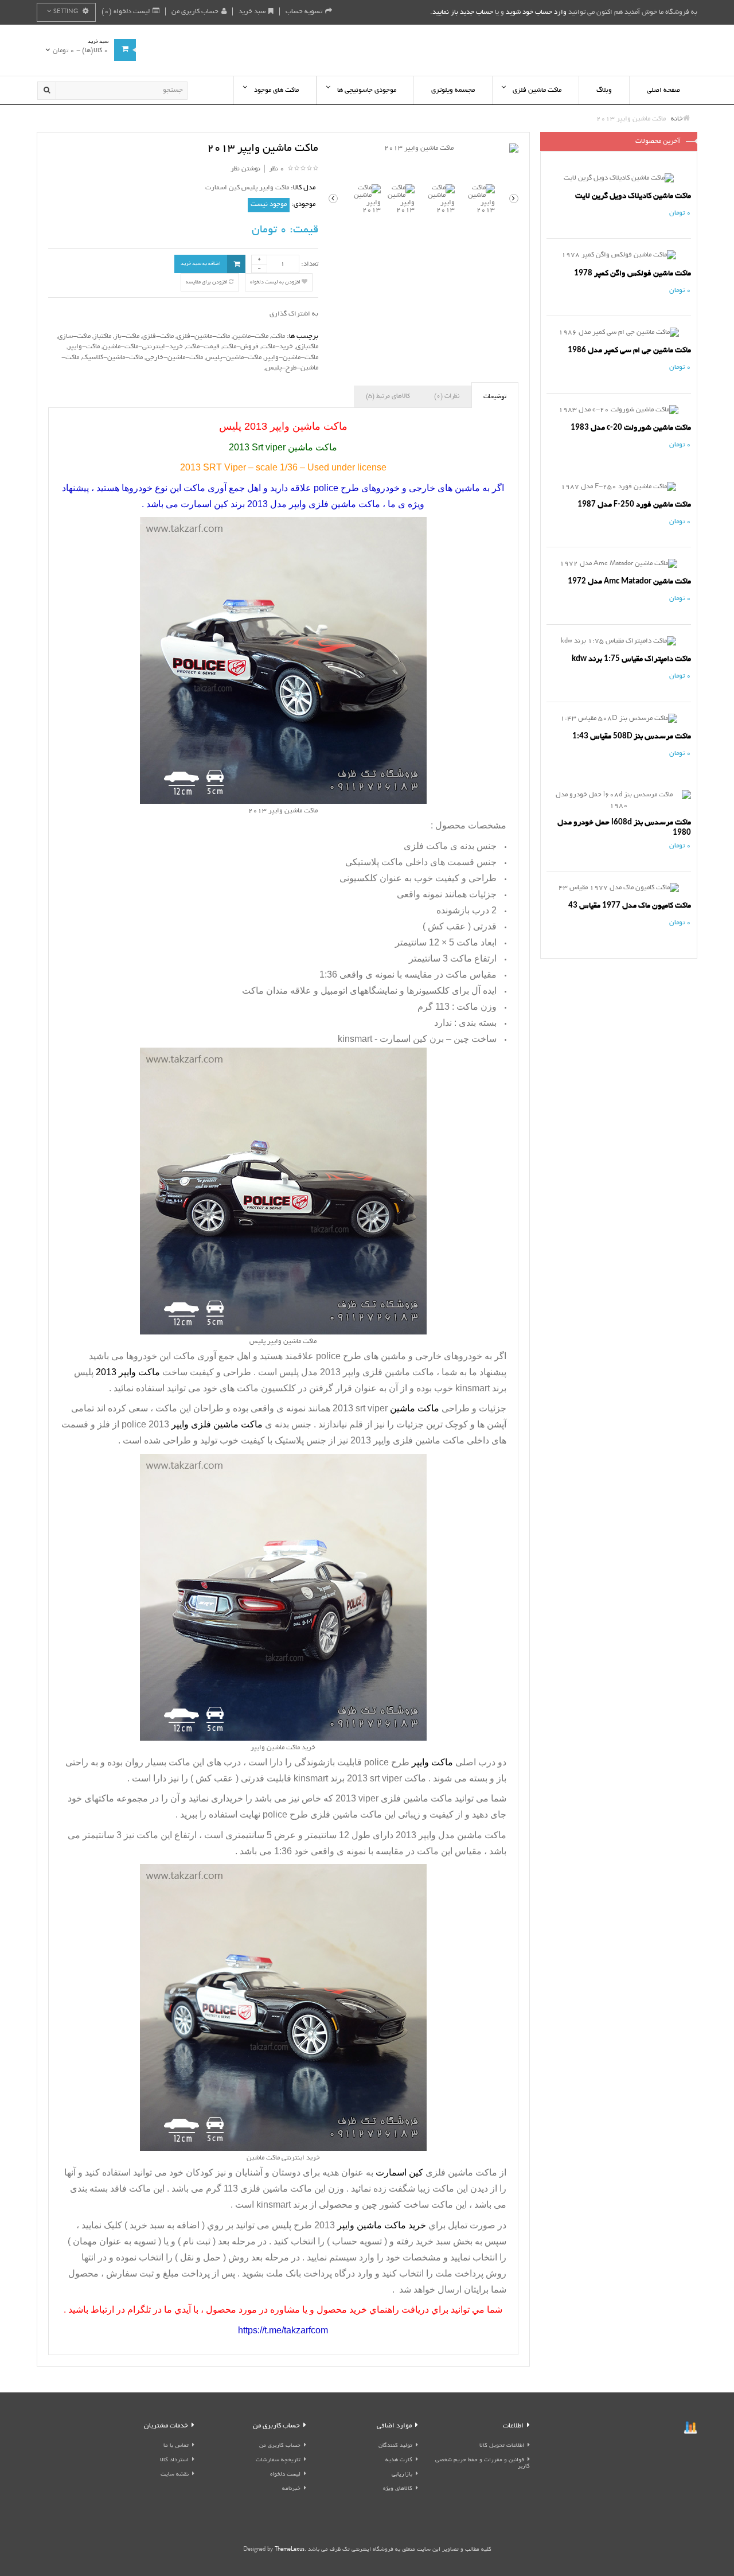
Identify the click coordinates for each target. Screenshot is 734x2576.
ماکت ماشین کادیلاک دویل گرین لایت (633, 196)
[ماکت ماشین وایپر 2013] (423, 149)
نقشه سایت (175, 2475)
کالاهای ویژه (398, 2489)
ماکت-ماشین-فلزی (203, 336)
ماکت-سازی (74, 336)
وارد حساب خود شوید (536, 12)
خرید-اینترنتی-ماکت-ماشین (143, 347)
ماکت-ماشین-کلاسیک (112, 358)
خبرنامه (291, 2489)
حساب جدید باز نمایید (463, 12)
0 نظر (277, 169)
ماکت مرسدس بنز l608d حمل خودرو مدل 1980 (624, 828)
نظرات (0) (447, 396)
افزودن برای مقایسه (207, 282)
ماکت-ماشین (251, 336)
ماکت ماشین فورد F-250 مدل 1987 (634, 505)
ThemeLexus (290, 2550)
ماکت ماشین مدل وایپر (462, 1835)
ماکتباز (102, 336)
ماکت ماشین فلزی (417, 1798)
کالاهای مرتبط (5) (388, 396)
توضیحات (495, 397)
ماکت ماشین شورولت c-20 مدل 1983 (631, 428)
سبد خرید (252, 12)
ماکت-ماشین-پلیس (234, 358)
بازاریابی (402, 2475)
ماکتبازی (307, 347)
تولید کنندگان (395, 2446)
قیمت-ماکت (203, 347)
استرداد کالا (174, 2460)
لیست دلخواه (285, 2475)
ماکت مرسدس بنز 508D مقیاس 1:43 (632, 736)
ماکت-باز (127, 336)
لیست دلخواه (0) (126, 12)
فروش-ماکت (241, 347)
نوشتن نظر (245, 169)
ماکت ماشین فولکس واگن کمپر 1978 (633, 273)
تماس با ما (176, 2446)
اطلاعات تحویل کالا (502, 2446)
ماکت (278, 336)
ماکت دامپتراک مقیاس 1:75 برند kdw (631, 659)
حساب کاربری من (195, 12)
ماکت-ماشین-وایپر (291, 358)
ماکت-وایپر (84, 347)
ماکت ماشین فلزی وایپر (389, 1372)
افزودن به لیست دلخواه (276, 282)
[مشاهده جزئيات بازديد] (690, 2429)
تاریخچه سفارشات (278, 2460)
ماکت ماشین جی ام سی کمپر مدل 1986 (629, 350)
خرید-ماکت (277, 347)
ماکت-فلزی (158, 336)
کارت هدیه (399, 2460)
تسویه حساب (304, 12)
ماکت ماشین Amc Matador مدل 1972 (629, 581)
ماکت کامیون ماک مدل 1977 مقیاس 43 (630, 906)
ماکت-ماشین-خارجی (174, 358)
